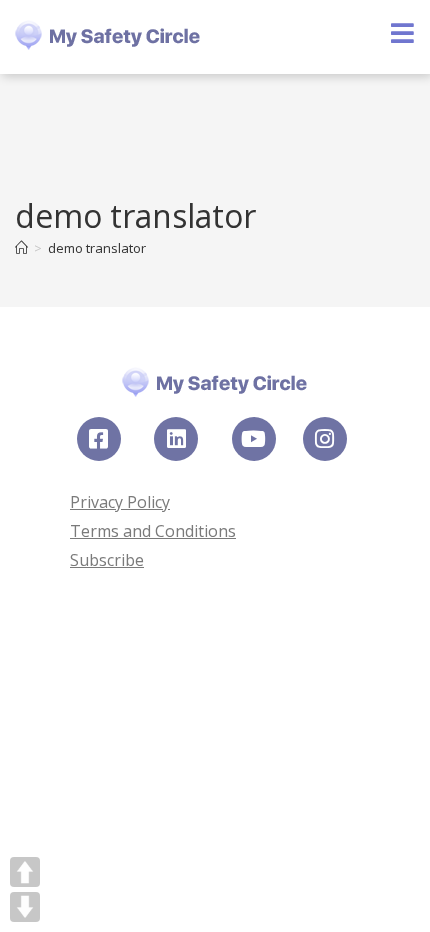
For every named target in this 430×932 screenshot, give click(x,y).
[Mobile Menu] (403, 37)
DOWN (25, 907)
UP (25, 872)
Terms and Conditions (153, 531)
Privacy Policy (120, 502)
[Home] (21, 248)
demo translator (97, 248)
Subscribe (107, 560)
